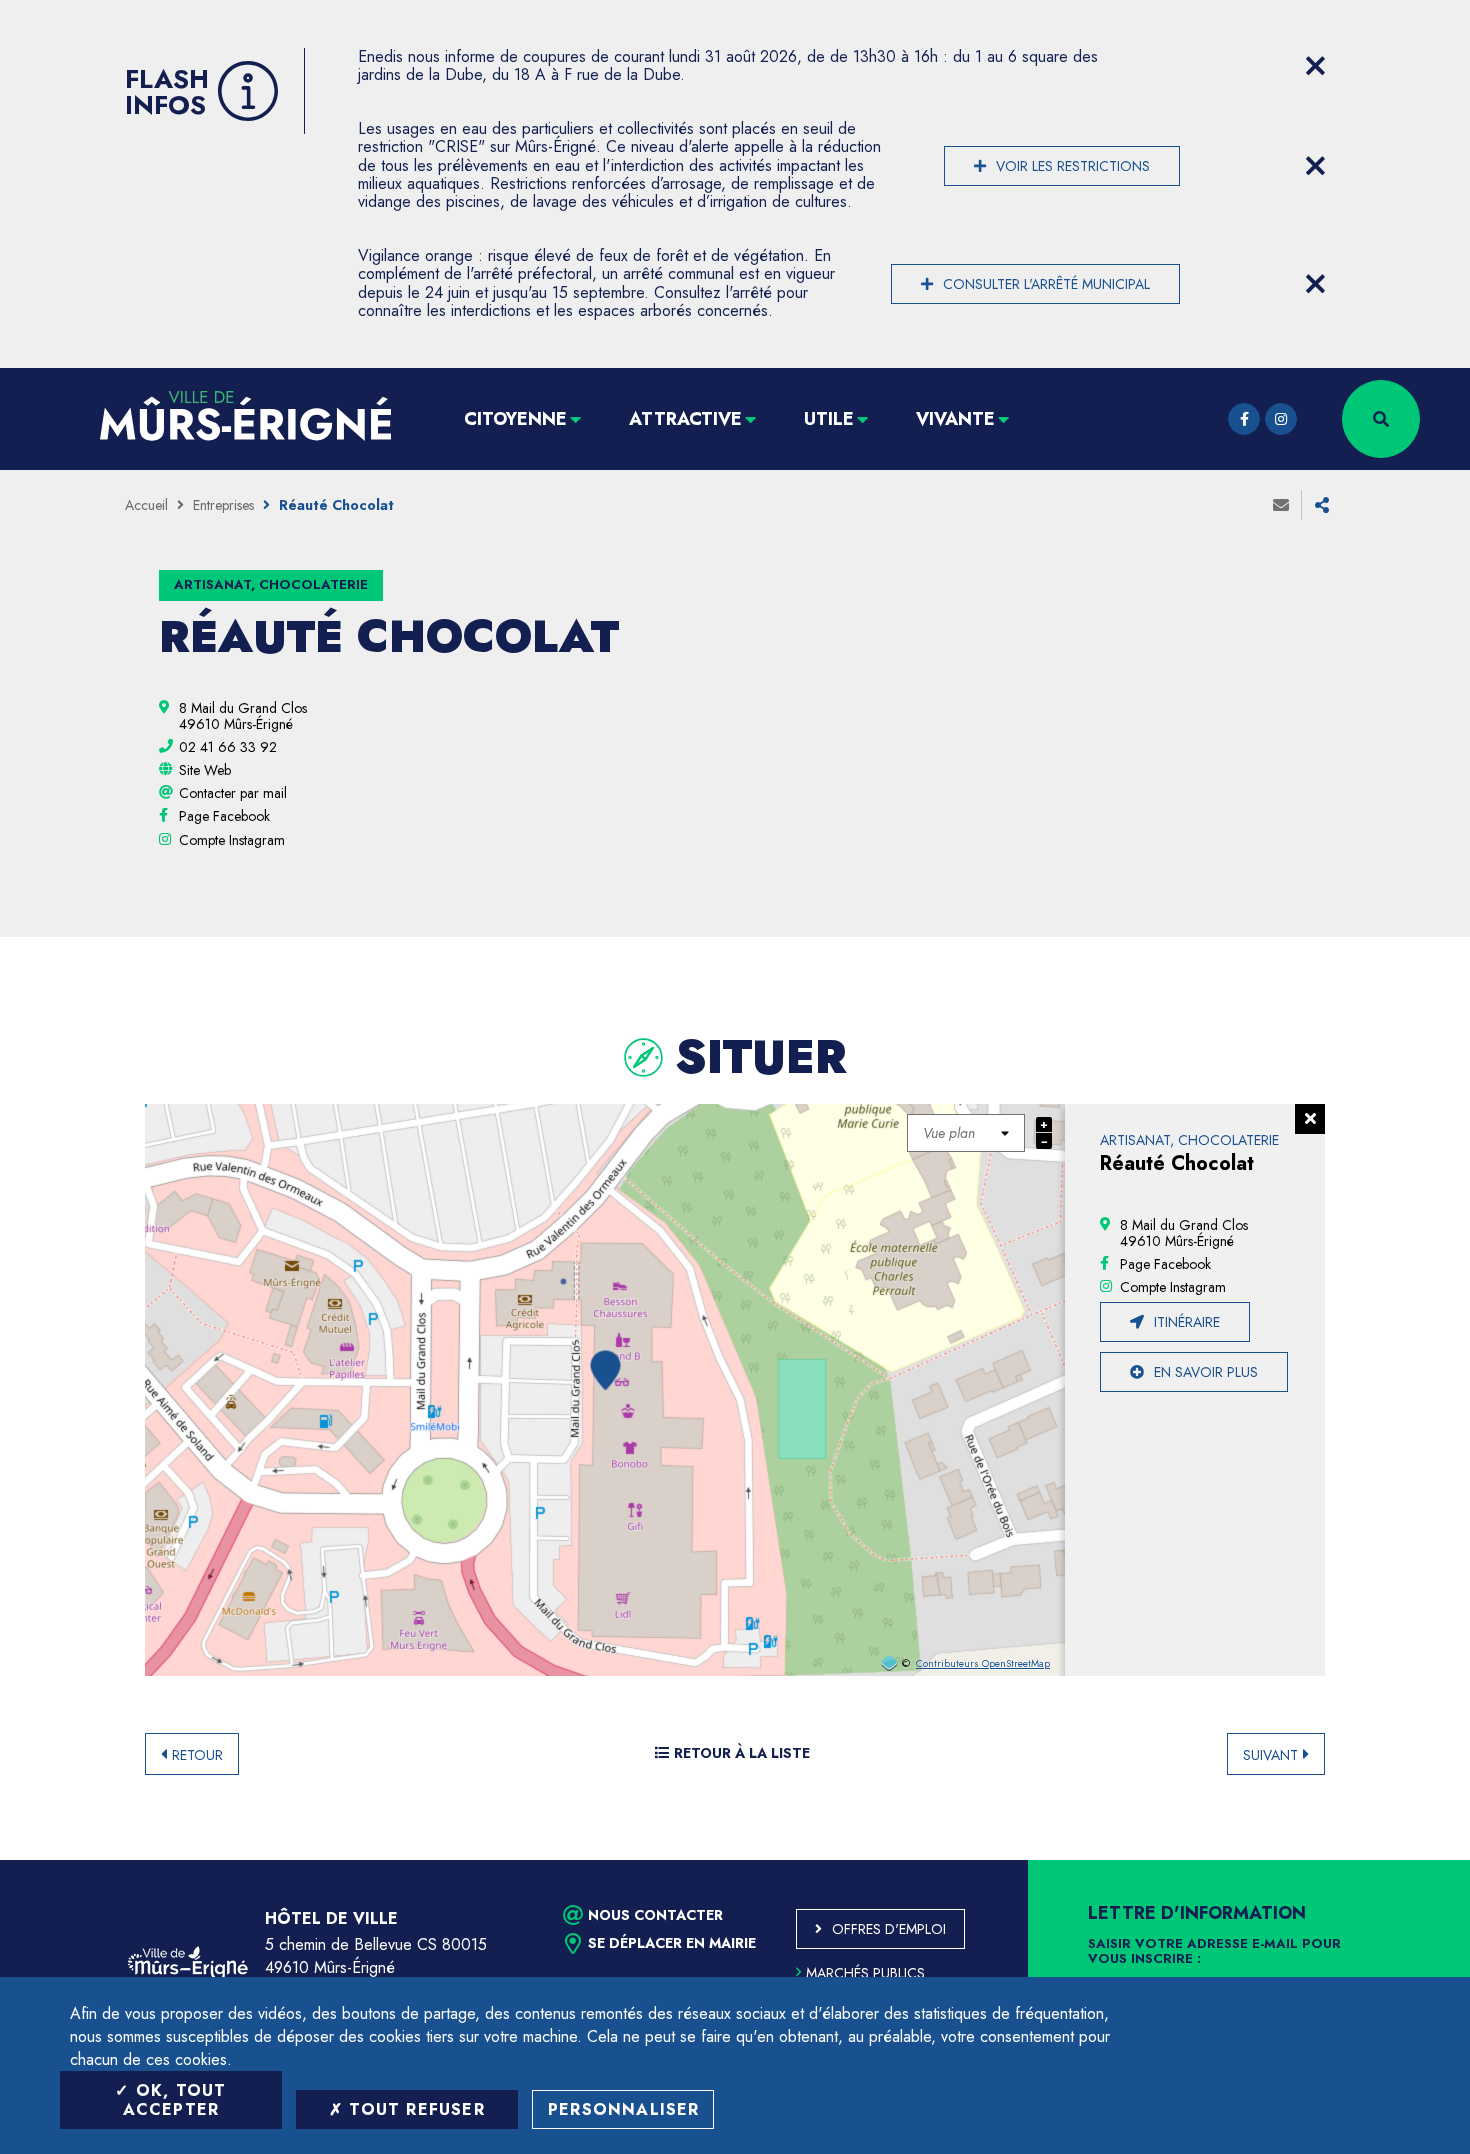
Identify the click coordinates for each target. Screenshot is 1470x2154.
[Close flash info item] (1315, 66)
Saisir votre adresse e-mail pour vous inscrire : (1214, 1952)
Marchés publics (865, 1973)
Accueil (146, 505)
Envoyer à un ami (1281, 505)
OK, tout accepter (175, 2100)
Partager (1322, 505)
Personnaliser (624, 2109)
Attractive (685, 419)
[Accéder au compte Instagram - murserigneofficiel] (1281, 419)
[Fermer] (1310, 1119)
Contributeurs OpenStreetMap (983, 1664)
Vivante (955, 419)
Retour (197, 1755)
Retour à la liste (742, 1753)
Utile (829, 419)
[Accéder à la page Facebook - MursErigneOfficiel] (1244, 419)
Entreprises (223, 505)
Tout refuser (414, 2109)
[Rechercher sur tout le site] (1381, 419)
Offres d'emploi (889, 1929)
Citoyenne (515, 419)
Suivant (1270, 1755)
